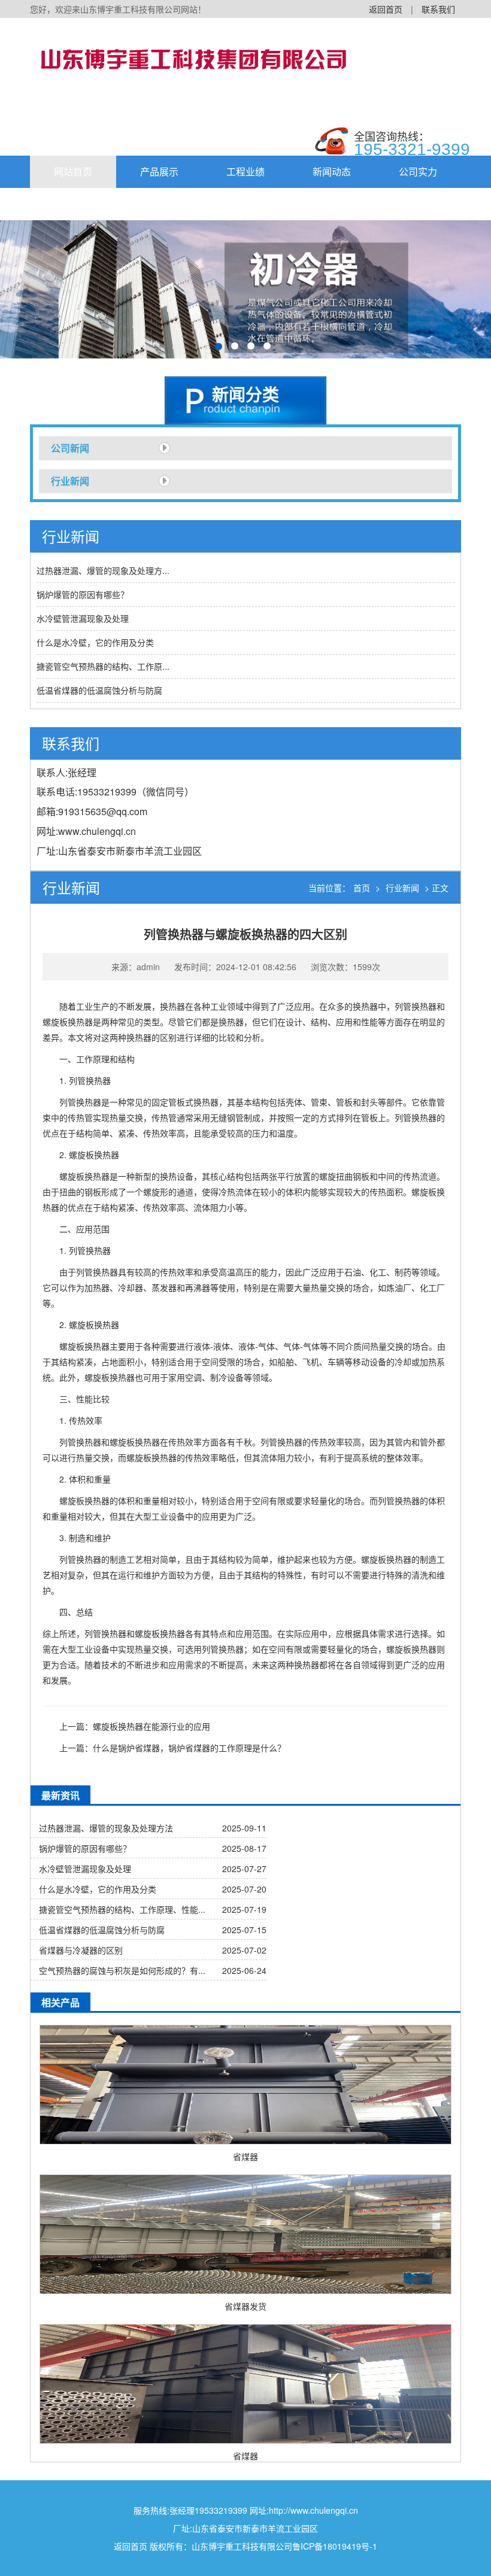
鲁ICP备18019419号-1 (335, 2546)
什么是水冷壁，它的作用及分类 (95, 642)
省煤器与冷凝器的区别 (81, 1950)
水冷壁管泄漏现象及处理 (83, 618)
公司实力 (418, 171)
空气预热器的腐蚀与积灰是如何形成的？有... (122, 1970)
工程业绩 (245, 171)
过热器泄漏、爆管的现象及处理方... (103, 570)
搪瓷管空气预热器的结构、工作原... (103, 666)
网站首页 (73, 171)
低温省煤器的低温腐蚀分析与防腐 (99, 690)
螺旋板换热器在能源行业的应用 (151, 1726)
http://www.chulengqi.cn (313, 2510)
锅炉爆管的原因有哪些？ (83, 594)
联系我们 (438, 9)
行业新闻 (70, 481)
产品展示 (159, 171)
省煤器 (245, 2156)
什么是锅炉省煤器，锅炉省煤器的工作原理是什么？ (189, 1748)
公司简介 (73, 204)
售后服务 (159, 204)
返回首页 (386, 9)
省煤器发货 (245, 2306)
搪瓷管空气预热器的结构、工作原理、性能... (122, 1909)
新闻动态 (332, 171)
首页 (362, 888)
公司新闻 (70, 448)
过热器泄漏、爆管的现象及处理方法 (106, 1828)
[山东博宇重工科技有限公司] (210, 57)
